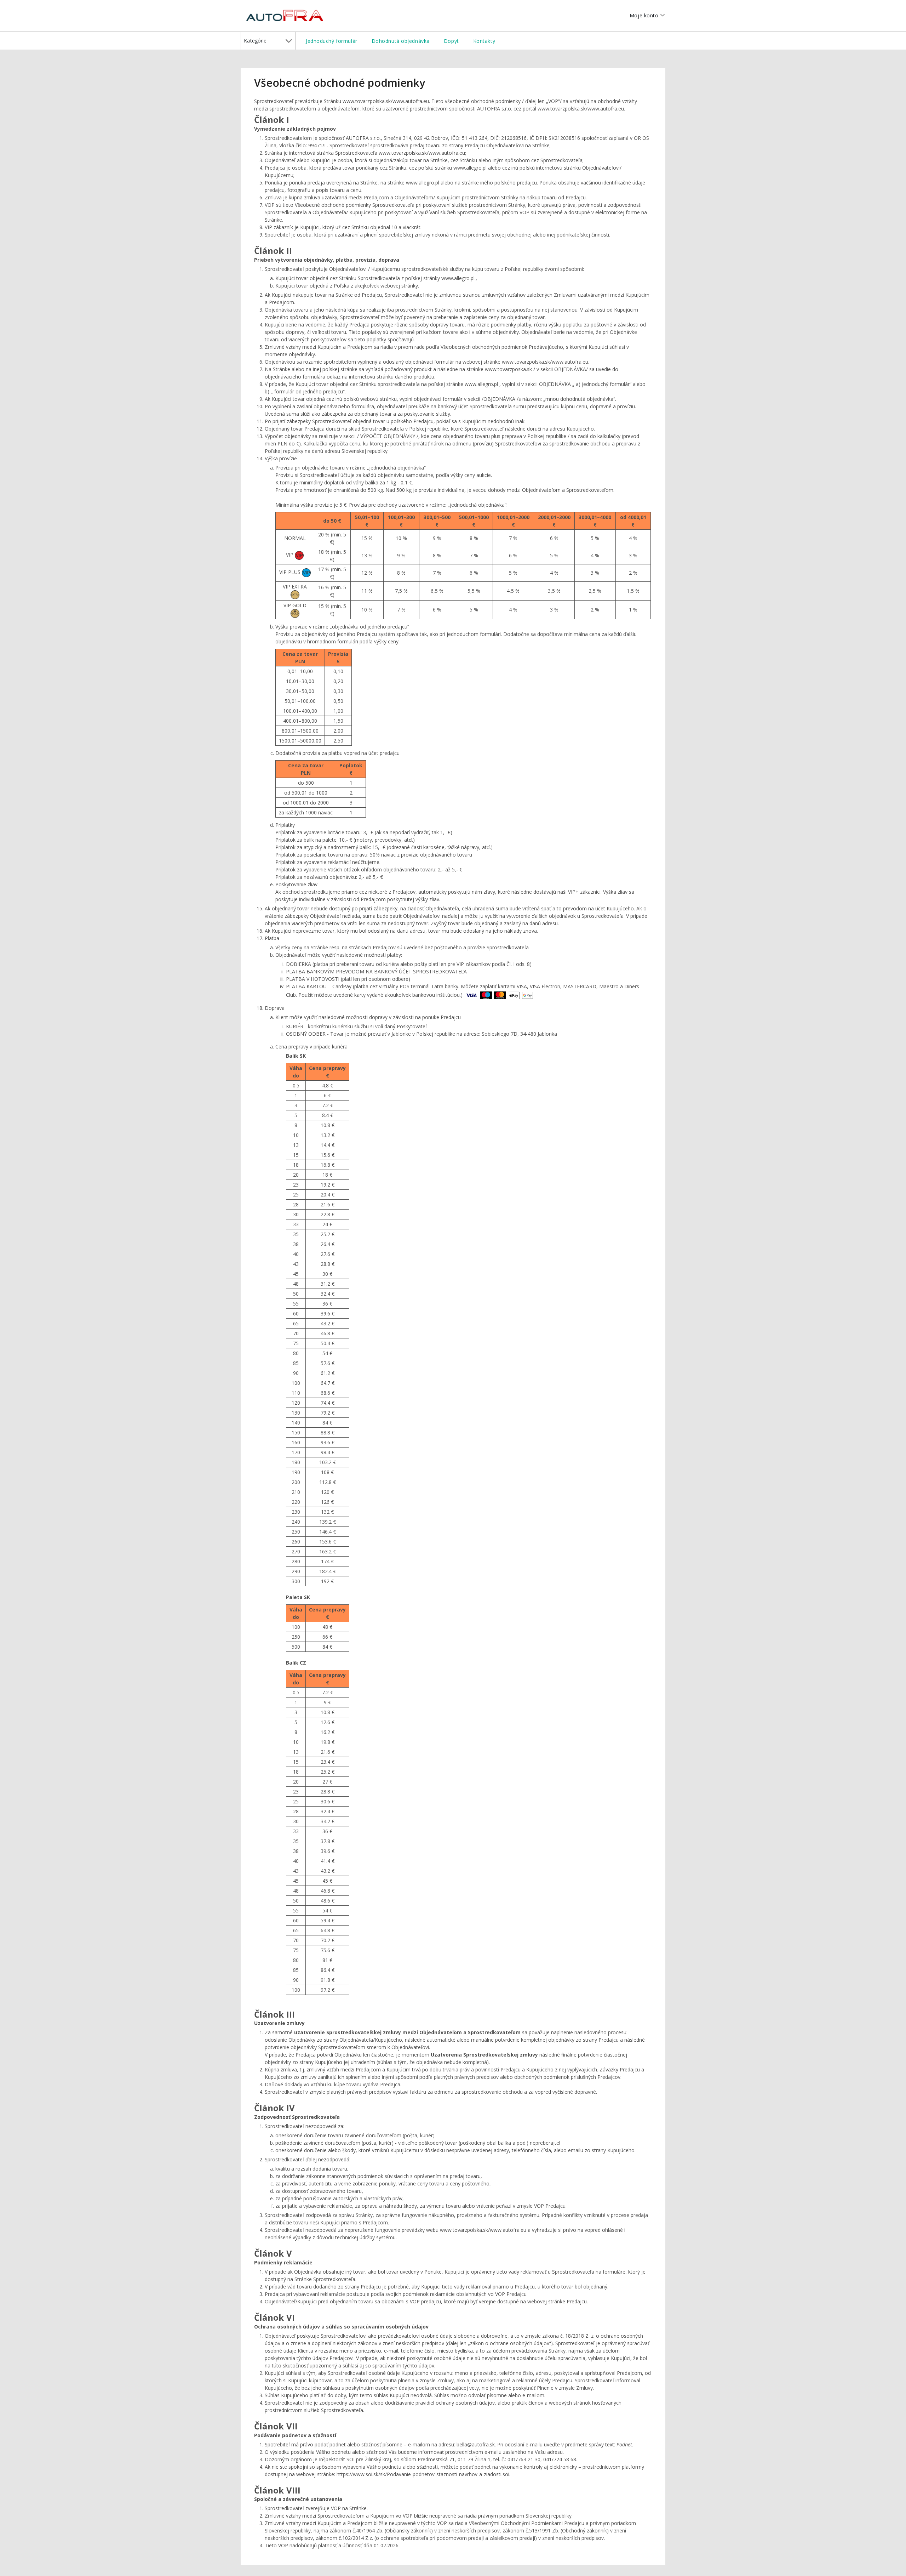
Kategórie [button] (255, 41)
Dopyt (451, 41)
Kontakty (484, 41)
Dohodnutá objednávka (401, 41)
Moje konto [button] (643, 15)
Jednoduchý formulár (332, 41)
